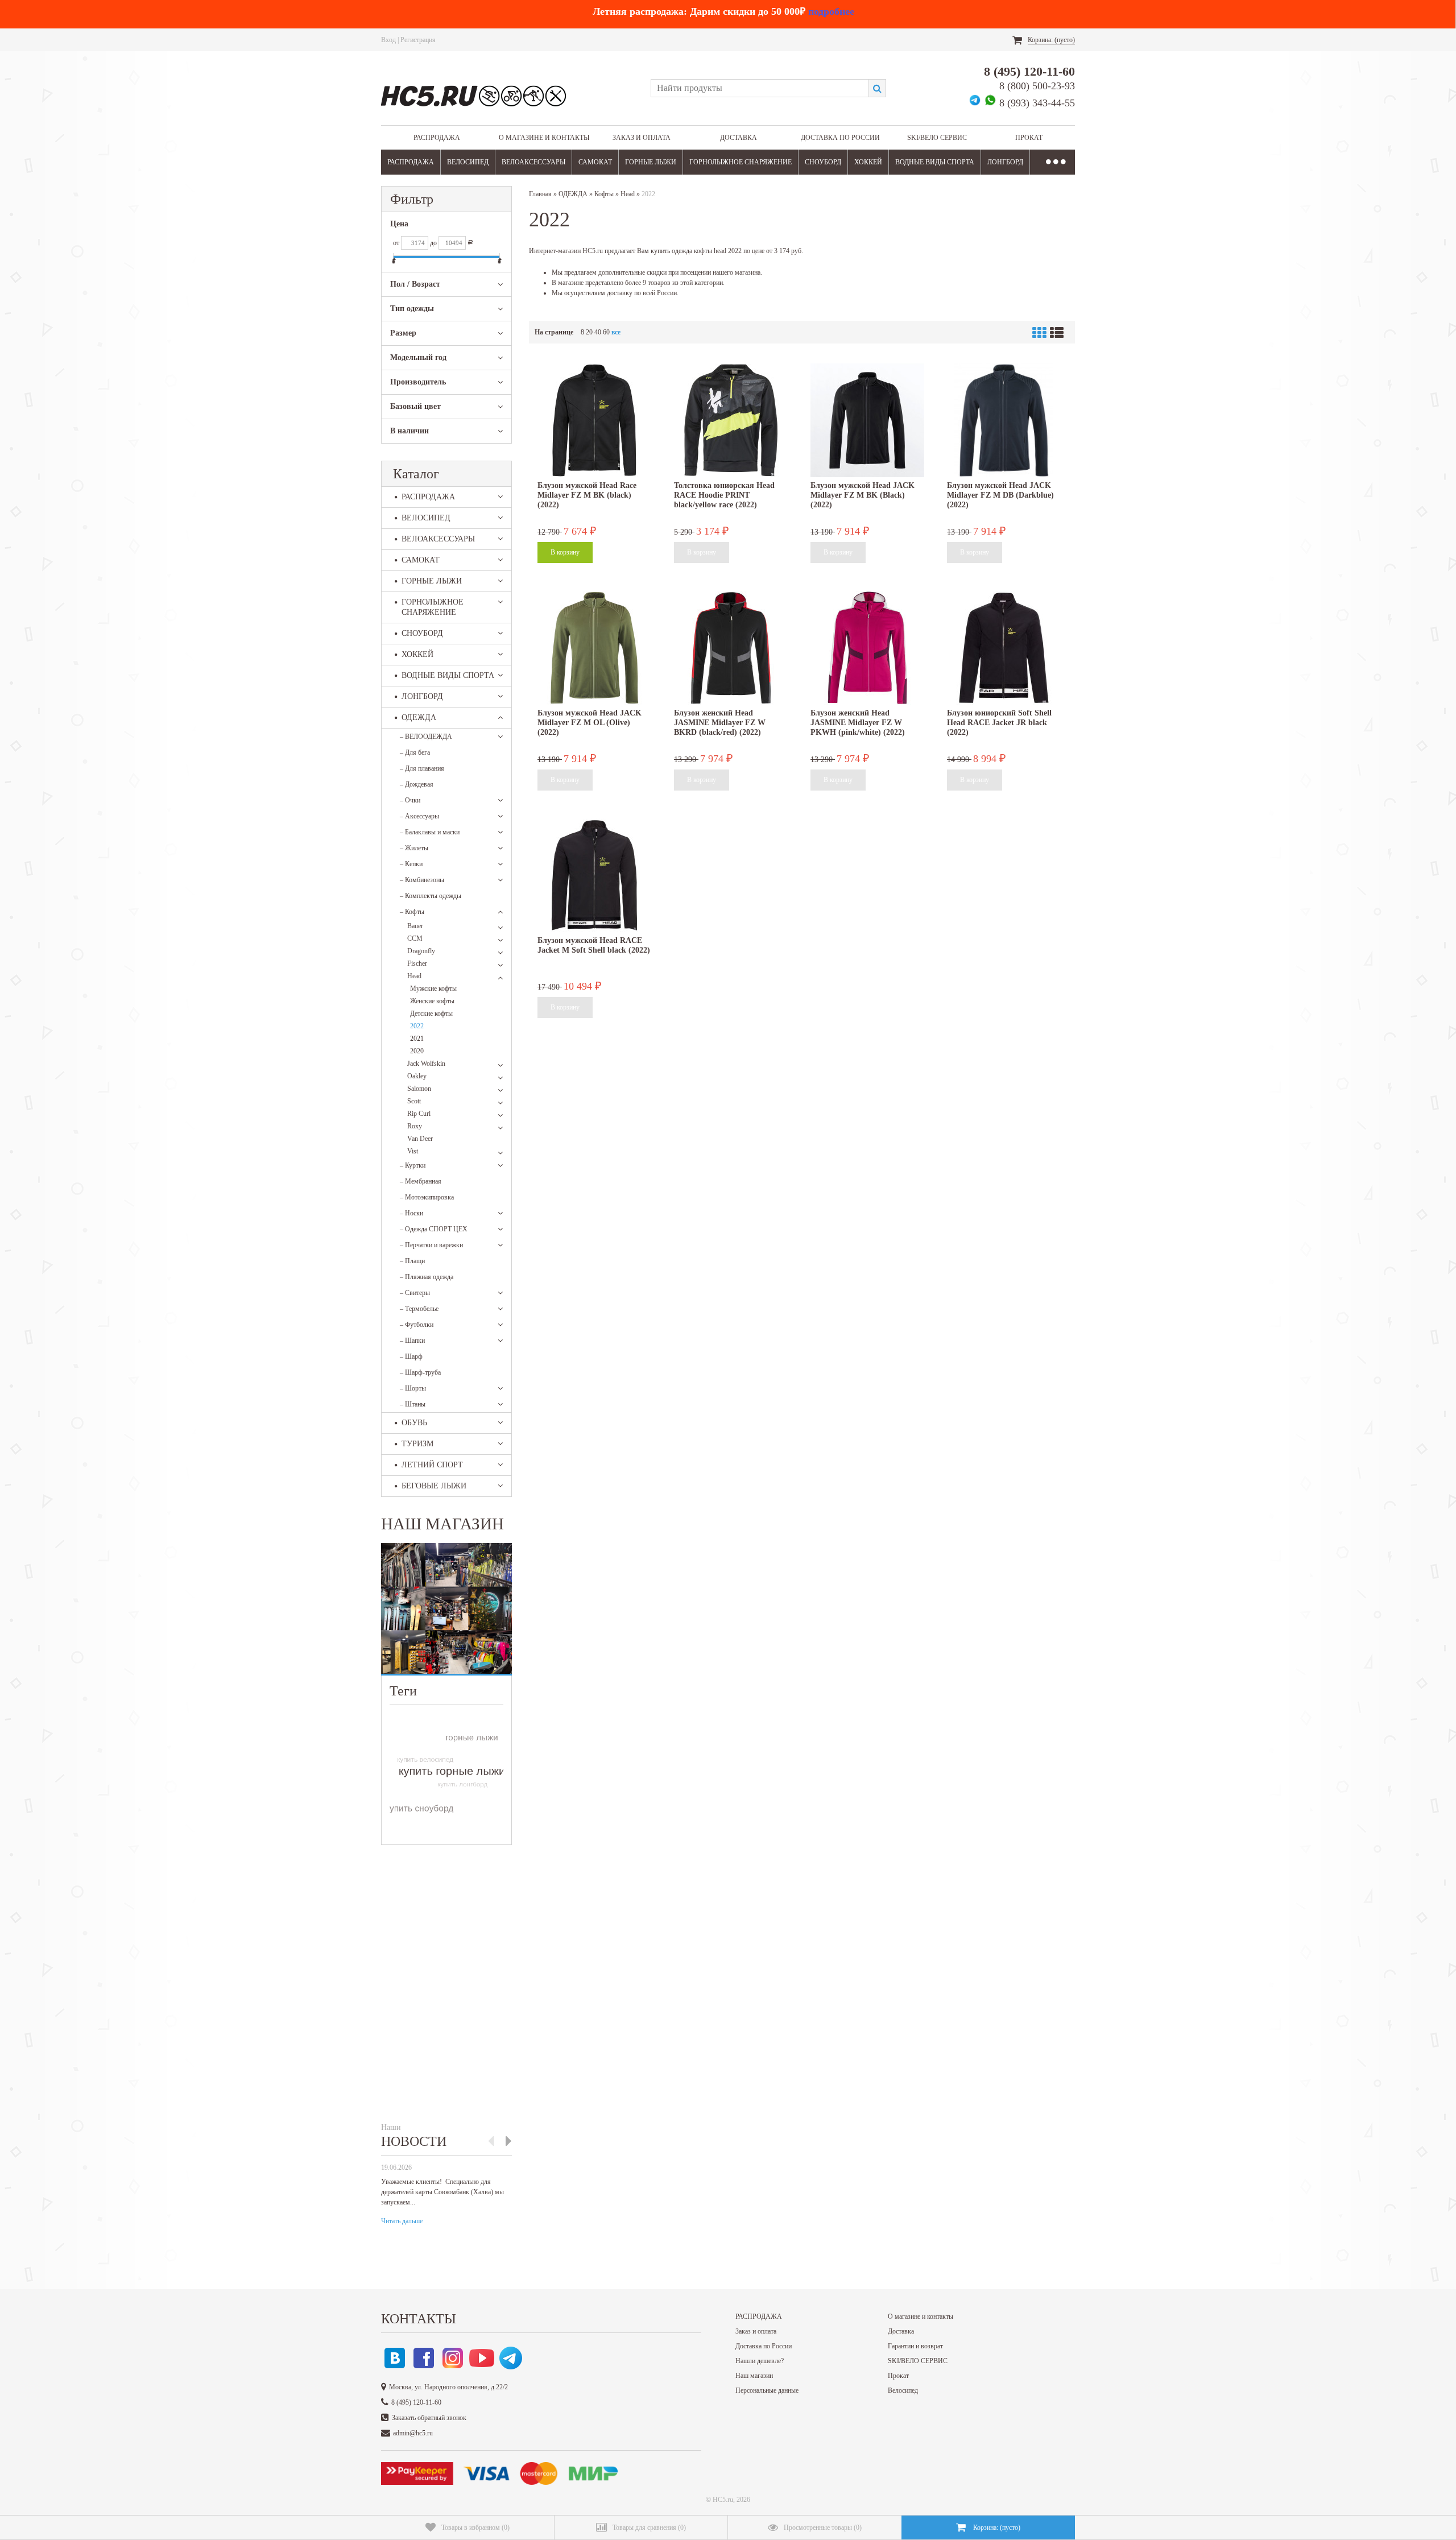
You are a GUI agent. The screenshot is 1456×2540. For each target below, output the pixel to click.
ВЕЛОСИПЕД (468, 162)
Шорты (413, 1388)
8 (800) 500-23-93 (1037, 86)
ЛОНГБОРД (1005, 162)
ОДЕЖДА (419, 717)
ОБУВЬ (414, 1423)
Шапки (412, 1341)
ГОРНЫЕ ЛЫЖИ (651, 162)
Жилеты (414, 848)
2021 (417, 1039)
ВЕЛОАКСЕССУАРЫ (533, 162)
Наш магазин (754, 2376)
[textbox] (760, 88)
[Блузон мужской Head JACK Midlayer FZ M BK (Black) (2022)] (867, 420)
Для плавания (422, 768)
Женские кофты (432, 1001)
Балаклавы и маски (430, 832)
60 (606, 332)
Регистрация (418, 40)
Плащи (412, 1261)
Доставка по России (840, 138)
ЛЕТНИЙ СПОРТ (432, 1465)
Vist (413, 1151)
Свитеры (415, 1293)
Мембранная (421, 1181)
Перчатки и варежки (431, 1245)
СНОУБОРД (823, 162)
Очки (410, 800)
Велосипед (903, 2390)
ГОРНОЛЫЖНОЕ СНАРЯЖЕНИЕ (741, 162)
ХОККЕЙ (868, 162)
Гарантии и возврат (915, 2346)
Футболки (417, 1325)
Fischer (417, 963)
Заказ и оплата (642, 138)
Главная (540, 194)
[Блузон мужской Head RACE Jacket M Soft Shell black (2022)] (594, 875)
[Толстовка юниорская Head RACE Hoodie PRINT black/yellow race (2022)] (731, 420)
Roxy (415, 1126)
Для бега (415, 752)
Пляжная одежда (427, 1277)
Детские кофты (431, 1013)
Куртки (413, 1165)
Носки (411, 1213)
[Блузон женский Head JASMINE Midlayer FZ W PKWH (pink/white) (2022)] (867, 648)
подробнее (831, 11)
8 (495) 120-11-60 (1029, 71)
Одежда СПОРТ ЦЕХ (434, 1229)
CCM (415, 938)
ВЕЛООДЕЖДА (426, 737)
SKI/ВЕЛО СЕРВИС (937, 138)
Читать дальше (402, 2221)
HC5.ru (723, 2500)
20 (589, 332)
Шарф (411, 1356)
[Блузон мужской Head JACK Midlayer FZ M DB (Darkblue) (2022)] (1004, 420)
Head (414, 976)
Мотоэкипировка (427, 1197)
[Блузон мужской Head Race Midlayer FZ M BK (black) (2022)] (594, 420)
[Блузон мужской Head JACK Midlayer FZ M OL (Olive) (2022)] (594, 648)
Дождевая (417, 784)
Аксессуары (419, 816)
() (475, 2527)
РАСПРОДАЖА (437, 138)
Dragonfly (421, 951)
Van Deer (420, 1139)
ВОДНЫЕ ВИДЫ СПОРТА (935, 162)
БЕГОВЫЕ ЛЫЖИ (434, 1486)
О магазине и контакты (544, 138)
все (616, 332)
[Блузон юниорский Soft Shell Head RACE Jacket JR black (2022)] (1004, 648)
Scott (414, 1101)
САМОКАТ (595, 162)
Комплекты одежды (431, 896)
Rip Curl (419, 1114)
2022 (417, 1026)
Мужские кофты (433, 988)
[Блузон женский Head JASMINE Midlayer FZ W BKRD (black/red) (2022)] (731, 648)
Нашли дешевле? (760, 2361)
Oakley (417, 1076)
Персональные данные (767, 2390)
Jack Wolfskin (426, 1064)
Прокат (1029, 138)
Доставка (739, 138)
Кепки (411, 864)
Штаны (413, 1404)
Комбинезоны (422, 880)
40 (598, 332)
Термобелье (419, 1309)
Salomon (419, 1089)
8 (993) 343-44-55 (1037, 103)
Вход (388, 40)
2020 (417, 1051)
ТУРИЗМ (417, 1444)
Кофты (412, 912)
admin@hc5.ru (413, 2433)
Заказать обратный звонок (429, 2418)
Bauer (415, 926)
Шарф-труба (420, 1372)
